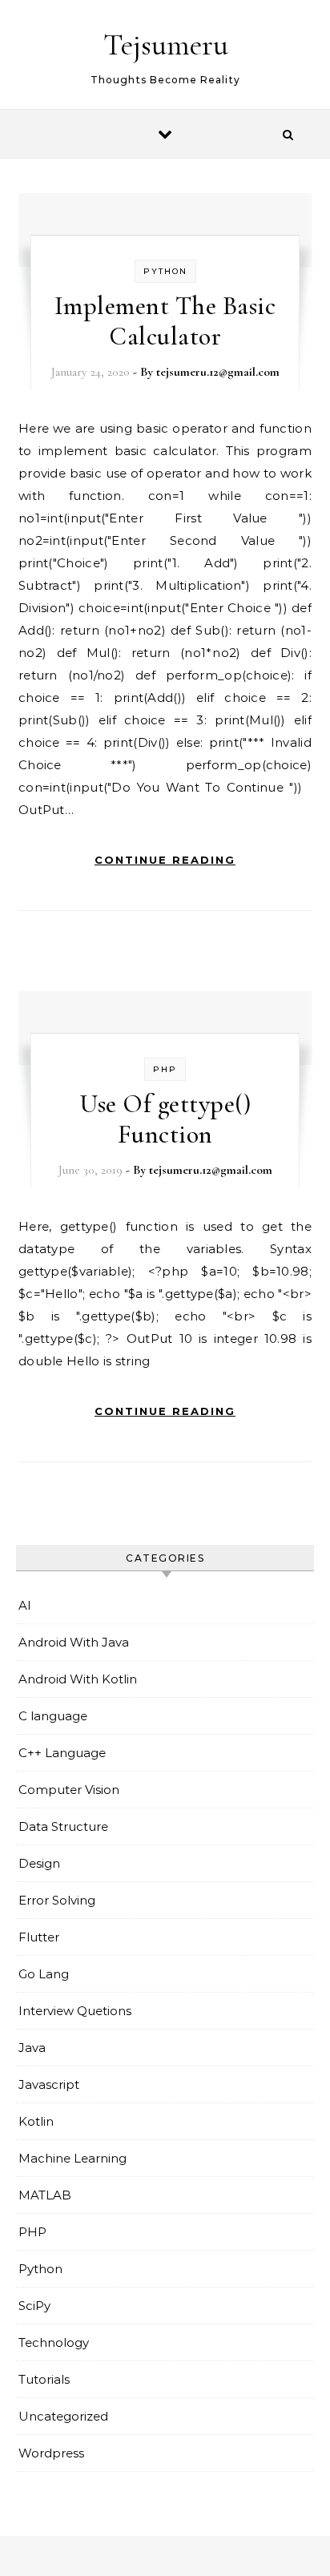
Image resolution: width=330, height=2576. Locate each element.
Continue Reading (165, 860)
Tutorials (44, 2379)
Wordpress (51, 2453)
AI (25, 1605)
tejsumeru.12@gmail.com (218, 372)
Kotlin (36, 2121)
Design (39, 1863)
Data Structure (63, 1826)
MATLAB (45, 2195)
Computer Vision (69, 1790)
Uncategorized (63, 2416)
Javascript (49, 2084)
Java (32, 2048)
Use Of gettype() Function (165, 1119)
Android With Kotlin (78, 1679)
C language (53, 1716)
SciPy (34, 2306)
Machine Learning (72, 2158)
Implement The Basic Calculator (165, 321)
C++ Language (62, 1753)
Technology (54, 2342)
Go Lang (44, 1974)
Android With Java (74, 1642)
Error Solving (57, 1900)
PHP (165, 1069)
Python (165, 271)
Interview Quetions (75, 2011)
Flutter (39, 1937)
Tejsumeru (166, 45)
